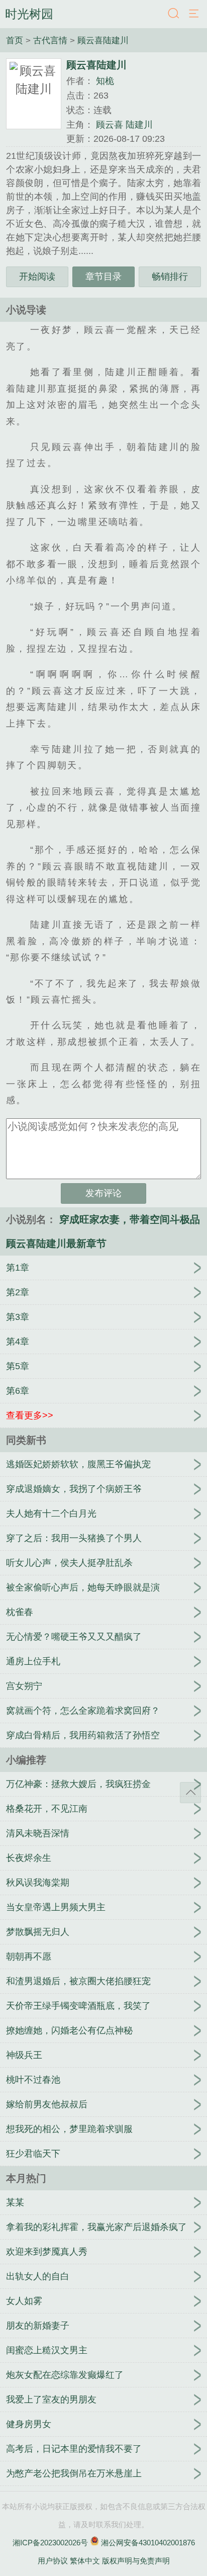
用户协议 (53, 2561)
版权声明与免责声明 (136, 2561)
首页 (16, 40)
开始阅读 (37, 277)
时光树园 (29, 14)
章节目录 (103, 277)
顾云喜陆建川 (103, 40)
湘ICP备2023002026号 (50, 2543)
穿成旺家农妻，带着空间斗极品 (130, 1219)
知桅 (105, 81)
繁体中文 (85, 2561)
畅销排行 (170, 277)
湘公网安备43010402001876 (148, 2543)
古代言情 (51, 40)
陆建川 (139, 125)
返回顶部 (190, 1793)
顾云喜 (110, 125)
